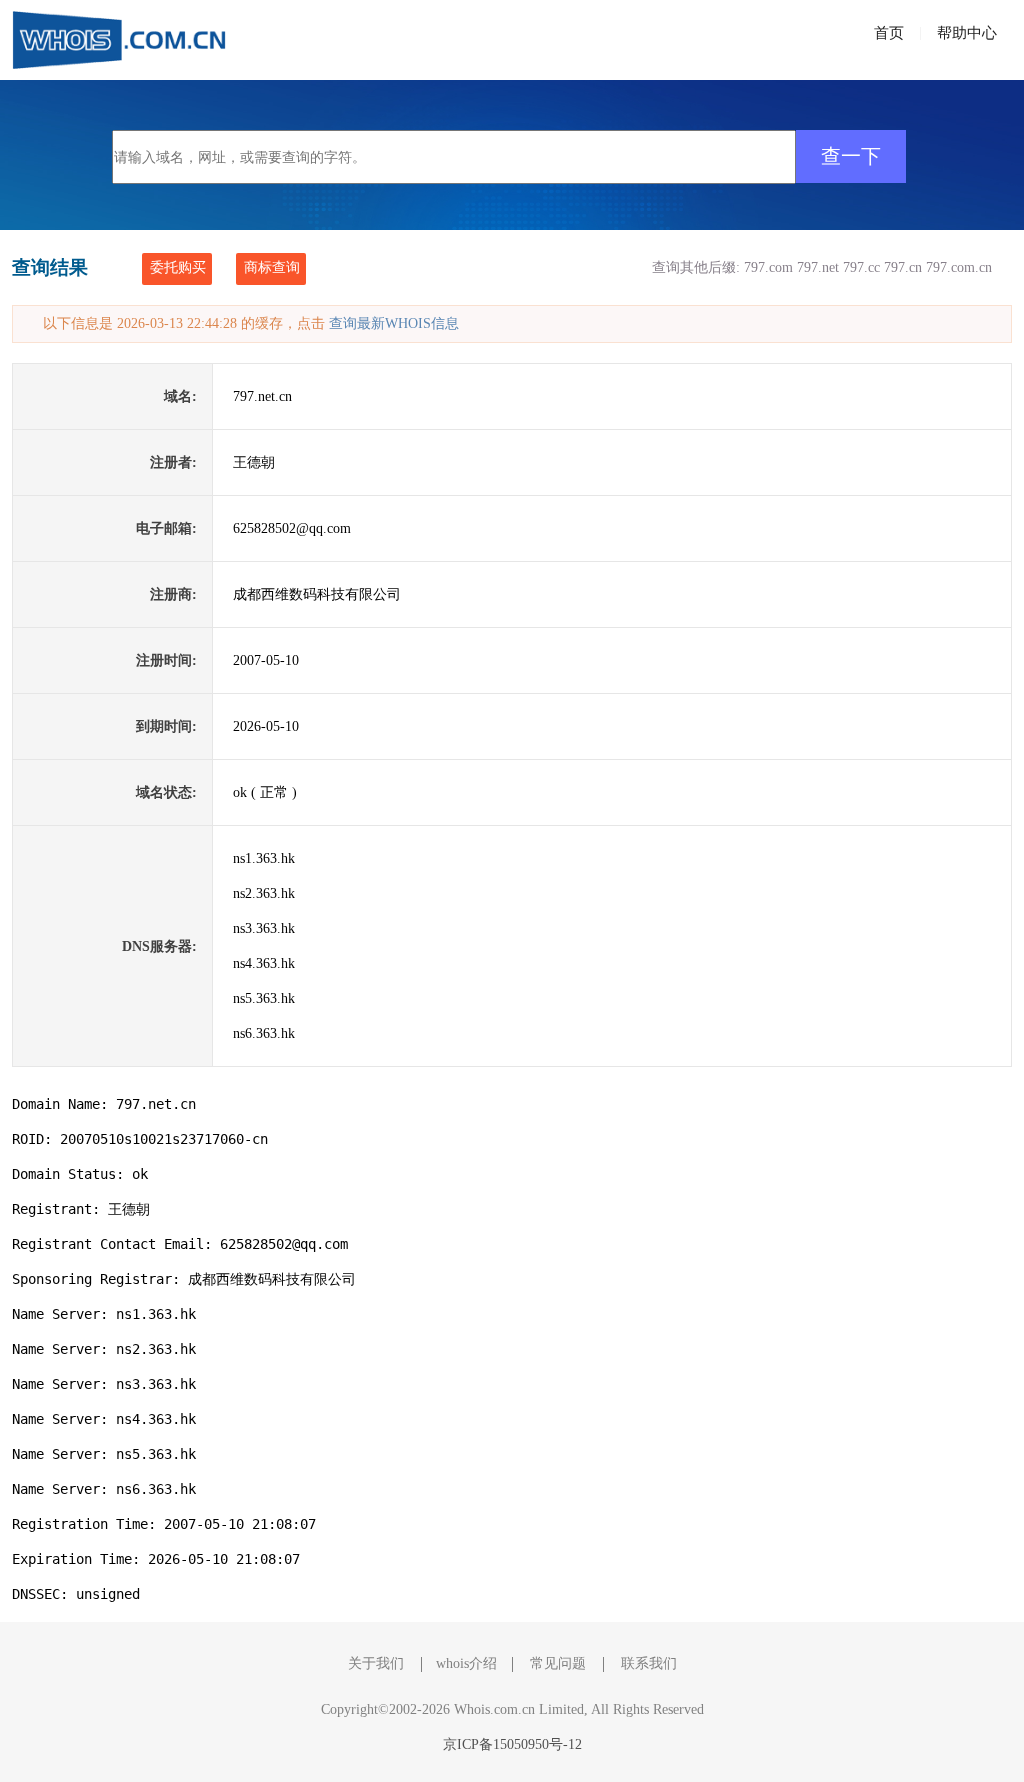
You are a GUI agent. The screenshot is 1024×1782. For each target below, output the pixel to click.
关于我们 (376, 1663)
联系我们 (649, 1663)
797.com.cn (959, 267)
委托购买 (178, 267)
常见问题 (558, 1663)
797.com (768, 267)
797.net (818, 267)
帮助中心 (967, 33)
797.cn (903, 267)
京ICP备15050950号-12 (512, 1744)
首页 (889, 33)
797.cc (861, 267)
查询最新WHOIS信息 (394, 323)
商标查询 (272, 267)
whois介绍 (466, 1663)
